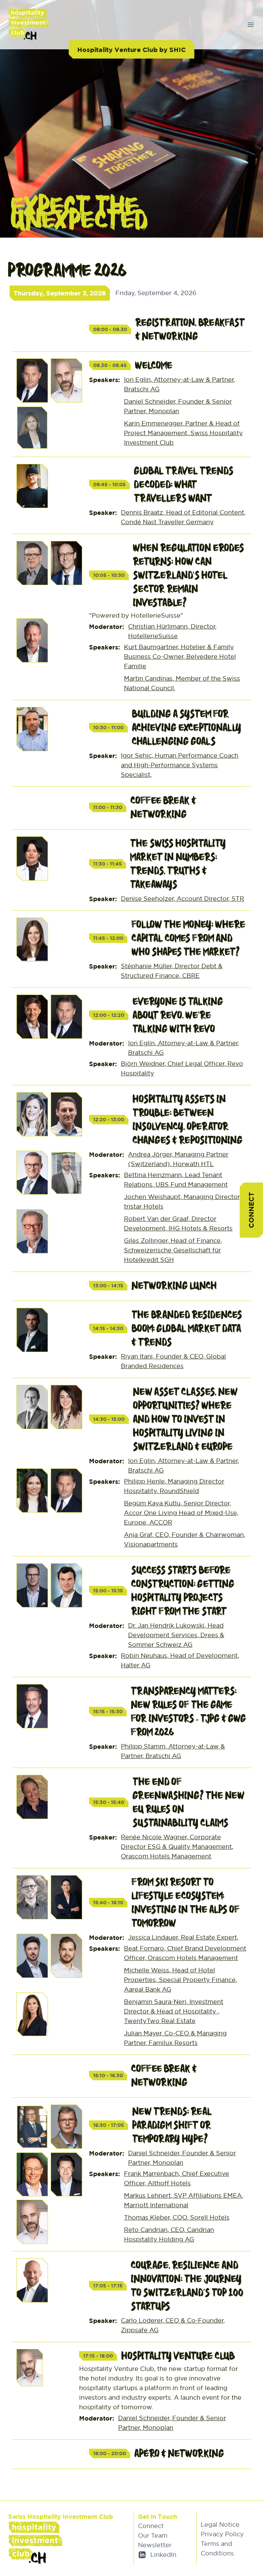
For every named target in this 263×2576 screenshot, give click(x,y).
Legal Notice (220, 2524)
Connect (251, 1210)
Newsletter (155, 2545)
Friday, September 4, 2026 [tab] (156, 293)
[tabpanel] (131, 1389)
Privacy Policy (222, 2534)
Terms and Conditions (217, 2548)
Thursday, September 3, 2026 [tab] (60, 293)
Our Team (153, 2535)
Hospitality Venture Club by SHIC (131, 49)
